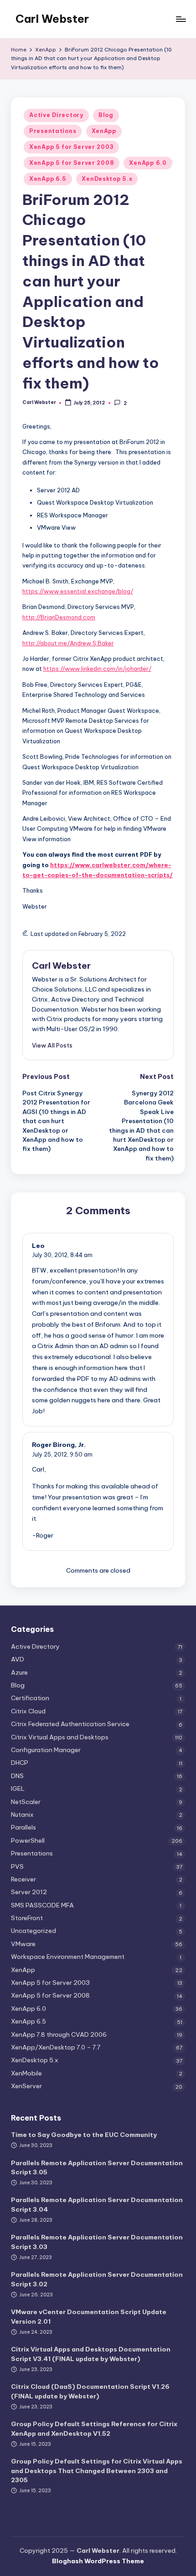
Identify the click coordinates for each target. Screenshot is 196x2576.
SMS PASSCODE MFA (42, 1905)
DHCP (20, 1763)
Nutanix (22, 1814)
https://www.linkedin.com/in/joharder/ (97, 669)
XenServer (26, 2086)
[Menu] (181, 19)
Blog (106, 115)
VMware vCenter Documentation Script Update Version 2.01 (89, 2316)
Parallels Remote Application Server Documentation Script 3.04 (97, 2204)
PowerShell (28, 1840)
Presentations (53, 131)
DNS (17, 1776)
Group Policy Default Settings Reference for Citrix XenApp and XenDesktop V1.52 (94, 2428)
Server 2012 (29, 1892)
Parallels (23, 1827)
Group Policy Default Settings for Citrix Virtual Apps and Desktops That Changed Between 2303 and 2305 (97, 2471)
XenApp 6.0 (148, 163)
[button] (52, 1045)
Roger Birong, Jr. (59, 1445)
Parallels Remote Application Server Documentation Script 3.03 (97, 2242)
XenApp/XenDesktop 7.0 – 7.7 (56, 2047)
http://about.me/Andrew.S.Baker (68, 643)
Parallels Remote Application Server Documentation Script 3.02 (97, 2279)
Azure (19, 1672)
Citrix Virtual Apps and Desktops (60, 1737)
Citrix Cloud (28, 1711)
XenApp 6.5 (48, 179)
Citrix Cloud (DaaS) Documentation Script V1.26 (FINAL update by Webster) (90, 2391)
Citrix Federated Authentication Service (70, 1724)
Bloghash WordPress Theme (98, 2561)
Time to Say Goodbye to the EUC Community (84, 2135)
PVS (17, 1866)
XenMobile (26, 2073)
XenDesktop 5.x (107, 179)
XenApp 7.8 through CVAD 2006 (59, 2034)
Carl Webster (52, 19)
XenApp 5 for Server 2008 (72, 163)
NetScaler (26, 1802)
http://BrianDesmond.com (59, 617)
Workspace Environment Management (68, 1957)
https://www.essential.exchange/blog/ (78, 591)
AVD (18, 1659)
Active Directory (56, 115)
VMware (23, 1944)
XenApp (104, 131)
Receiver (23, 1879)
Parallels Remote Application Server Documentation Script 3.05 (97, 2167)
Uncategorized (34, 1931)
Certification (30, 1698)
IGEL (18, 1789)
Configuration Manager (46, 1750)
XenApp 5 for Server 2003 (71, 147)
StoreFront (27, 1918)
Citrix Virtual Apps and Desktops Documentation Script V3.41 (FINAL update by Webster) (91, 2354)
